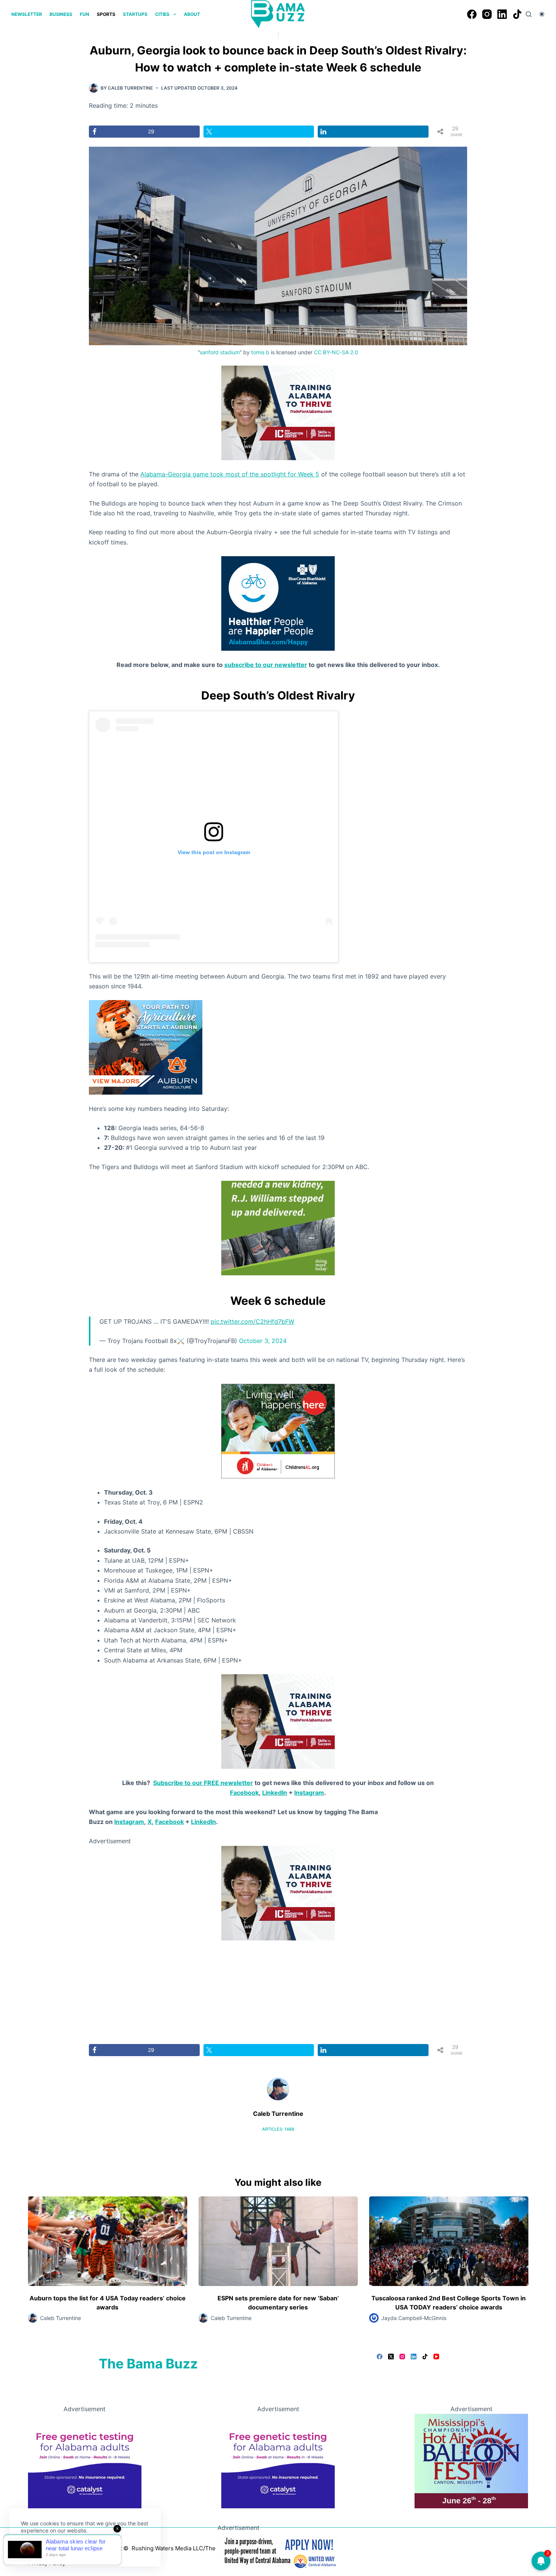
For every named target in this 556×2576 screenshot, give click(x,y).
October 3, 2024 (263, 1341)
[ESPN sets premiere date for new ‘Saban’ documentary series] (278, 2241)
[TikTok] (517, 14)
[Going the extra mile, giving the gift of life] (278, 1228)
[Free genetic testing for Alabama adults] (85, 2460)
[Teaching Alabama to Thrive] (278, 412)
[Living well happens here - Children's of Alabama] (278, 1430)
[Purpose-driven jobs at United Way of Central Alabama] (278, 2551)
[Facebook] (472, 14)
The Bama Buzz (148, 2364)
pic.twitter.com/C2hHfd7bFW (252, 1321)
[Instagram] (487, 14)
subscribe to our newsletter (266, 665)
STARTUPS (135, 14)
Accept (37, 2548)
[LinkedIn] (502, 14)
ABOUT (192, 14)
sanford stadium (220, 352)
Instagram (309, 1793)
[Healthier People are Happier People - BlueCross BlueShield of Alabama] (278, 603)
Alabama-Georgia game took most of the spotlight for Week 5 (230, 474)
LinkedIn (275, 1793)
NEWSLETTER (27, 14)
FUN (85, 14)
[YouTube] (436, 2357)
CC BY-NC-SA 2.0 (336, 352)
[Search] (529, 14)
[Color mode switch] (542, 14)
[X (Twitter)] (391, 2357)
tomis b (260, 352)
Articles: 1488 (278, 2129)
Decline (73, 2548)
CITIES (162, 14)
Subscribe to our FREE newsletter (203, 1783)
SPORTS (106, 14)
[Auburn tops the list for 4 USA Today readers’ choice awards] (108, 2241)
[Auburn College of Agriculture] (146, 1047)
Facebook (244, 1793)
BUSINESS (61, 14)
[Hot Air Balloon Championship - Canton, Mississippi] (471, 2460)
